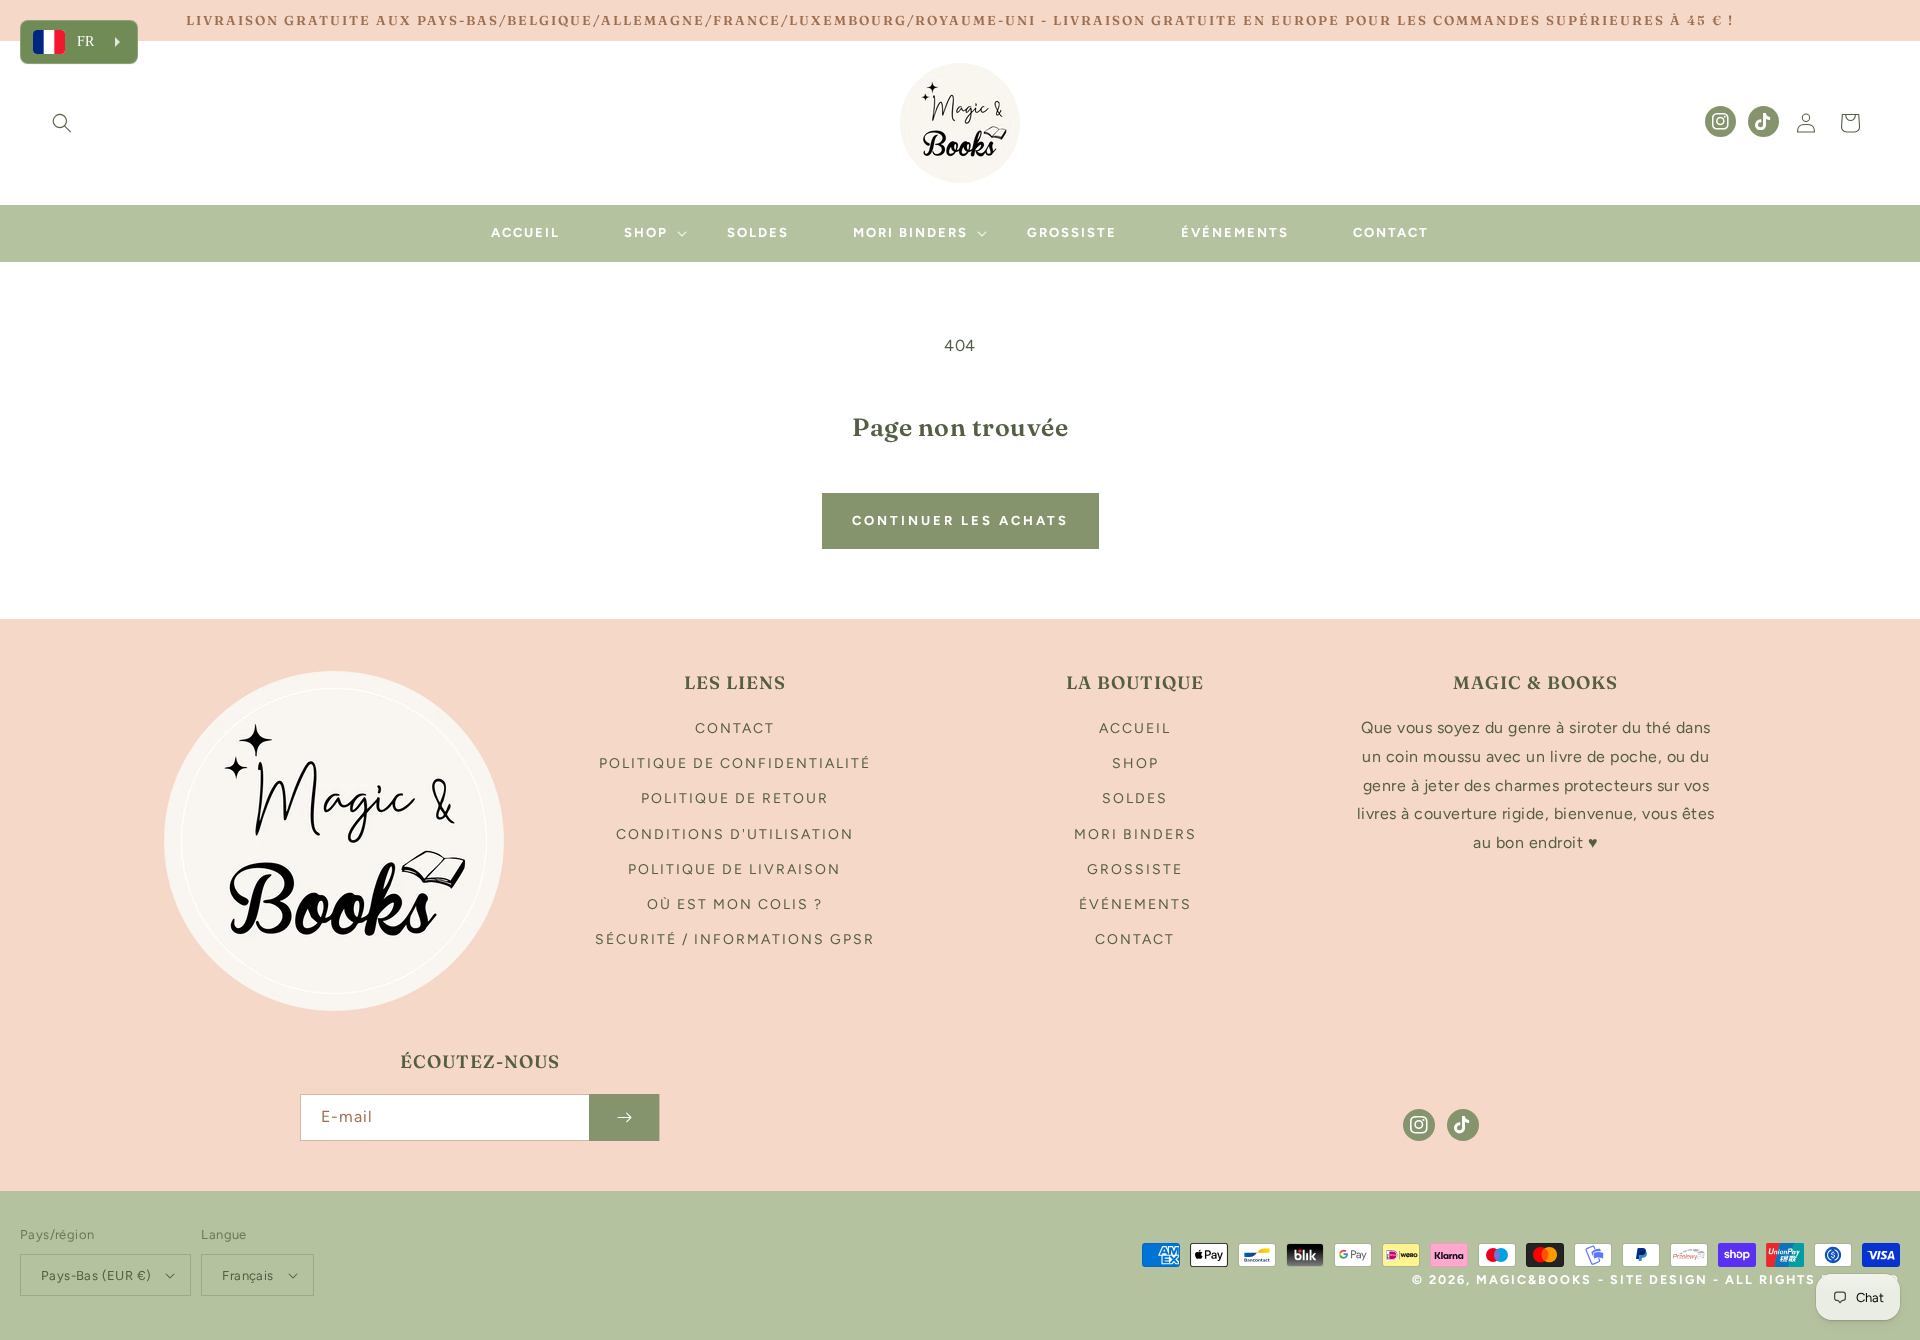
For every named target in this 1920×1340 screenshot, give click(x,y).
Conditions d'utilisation (735, 834)
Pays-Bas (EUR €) (96, 1275)
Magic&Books (1534, 1279)
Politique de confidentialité (735, 763)
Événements (1135, 904)
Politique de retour (735, 798)
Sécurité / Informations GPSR (735, 939)
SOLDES (1135, 798)
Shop (1135, 763)
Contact (735, 728)
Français (247, 1275)
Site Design (1659, 1279)
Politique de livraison (734, 869)
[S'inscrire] (624, 1117)
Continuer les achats (960, 520)
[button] (62, 123)
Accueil (1135, 728)
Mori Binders (1135, 834)
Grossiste (1135, 869)
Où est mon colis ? (735, 904)
